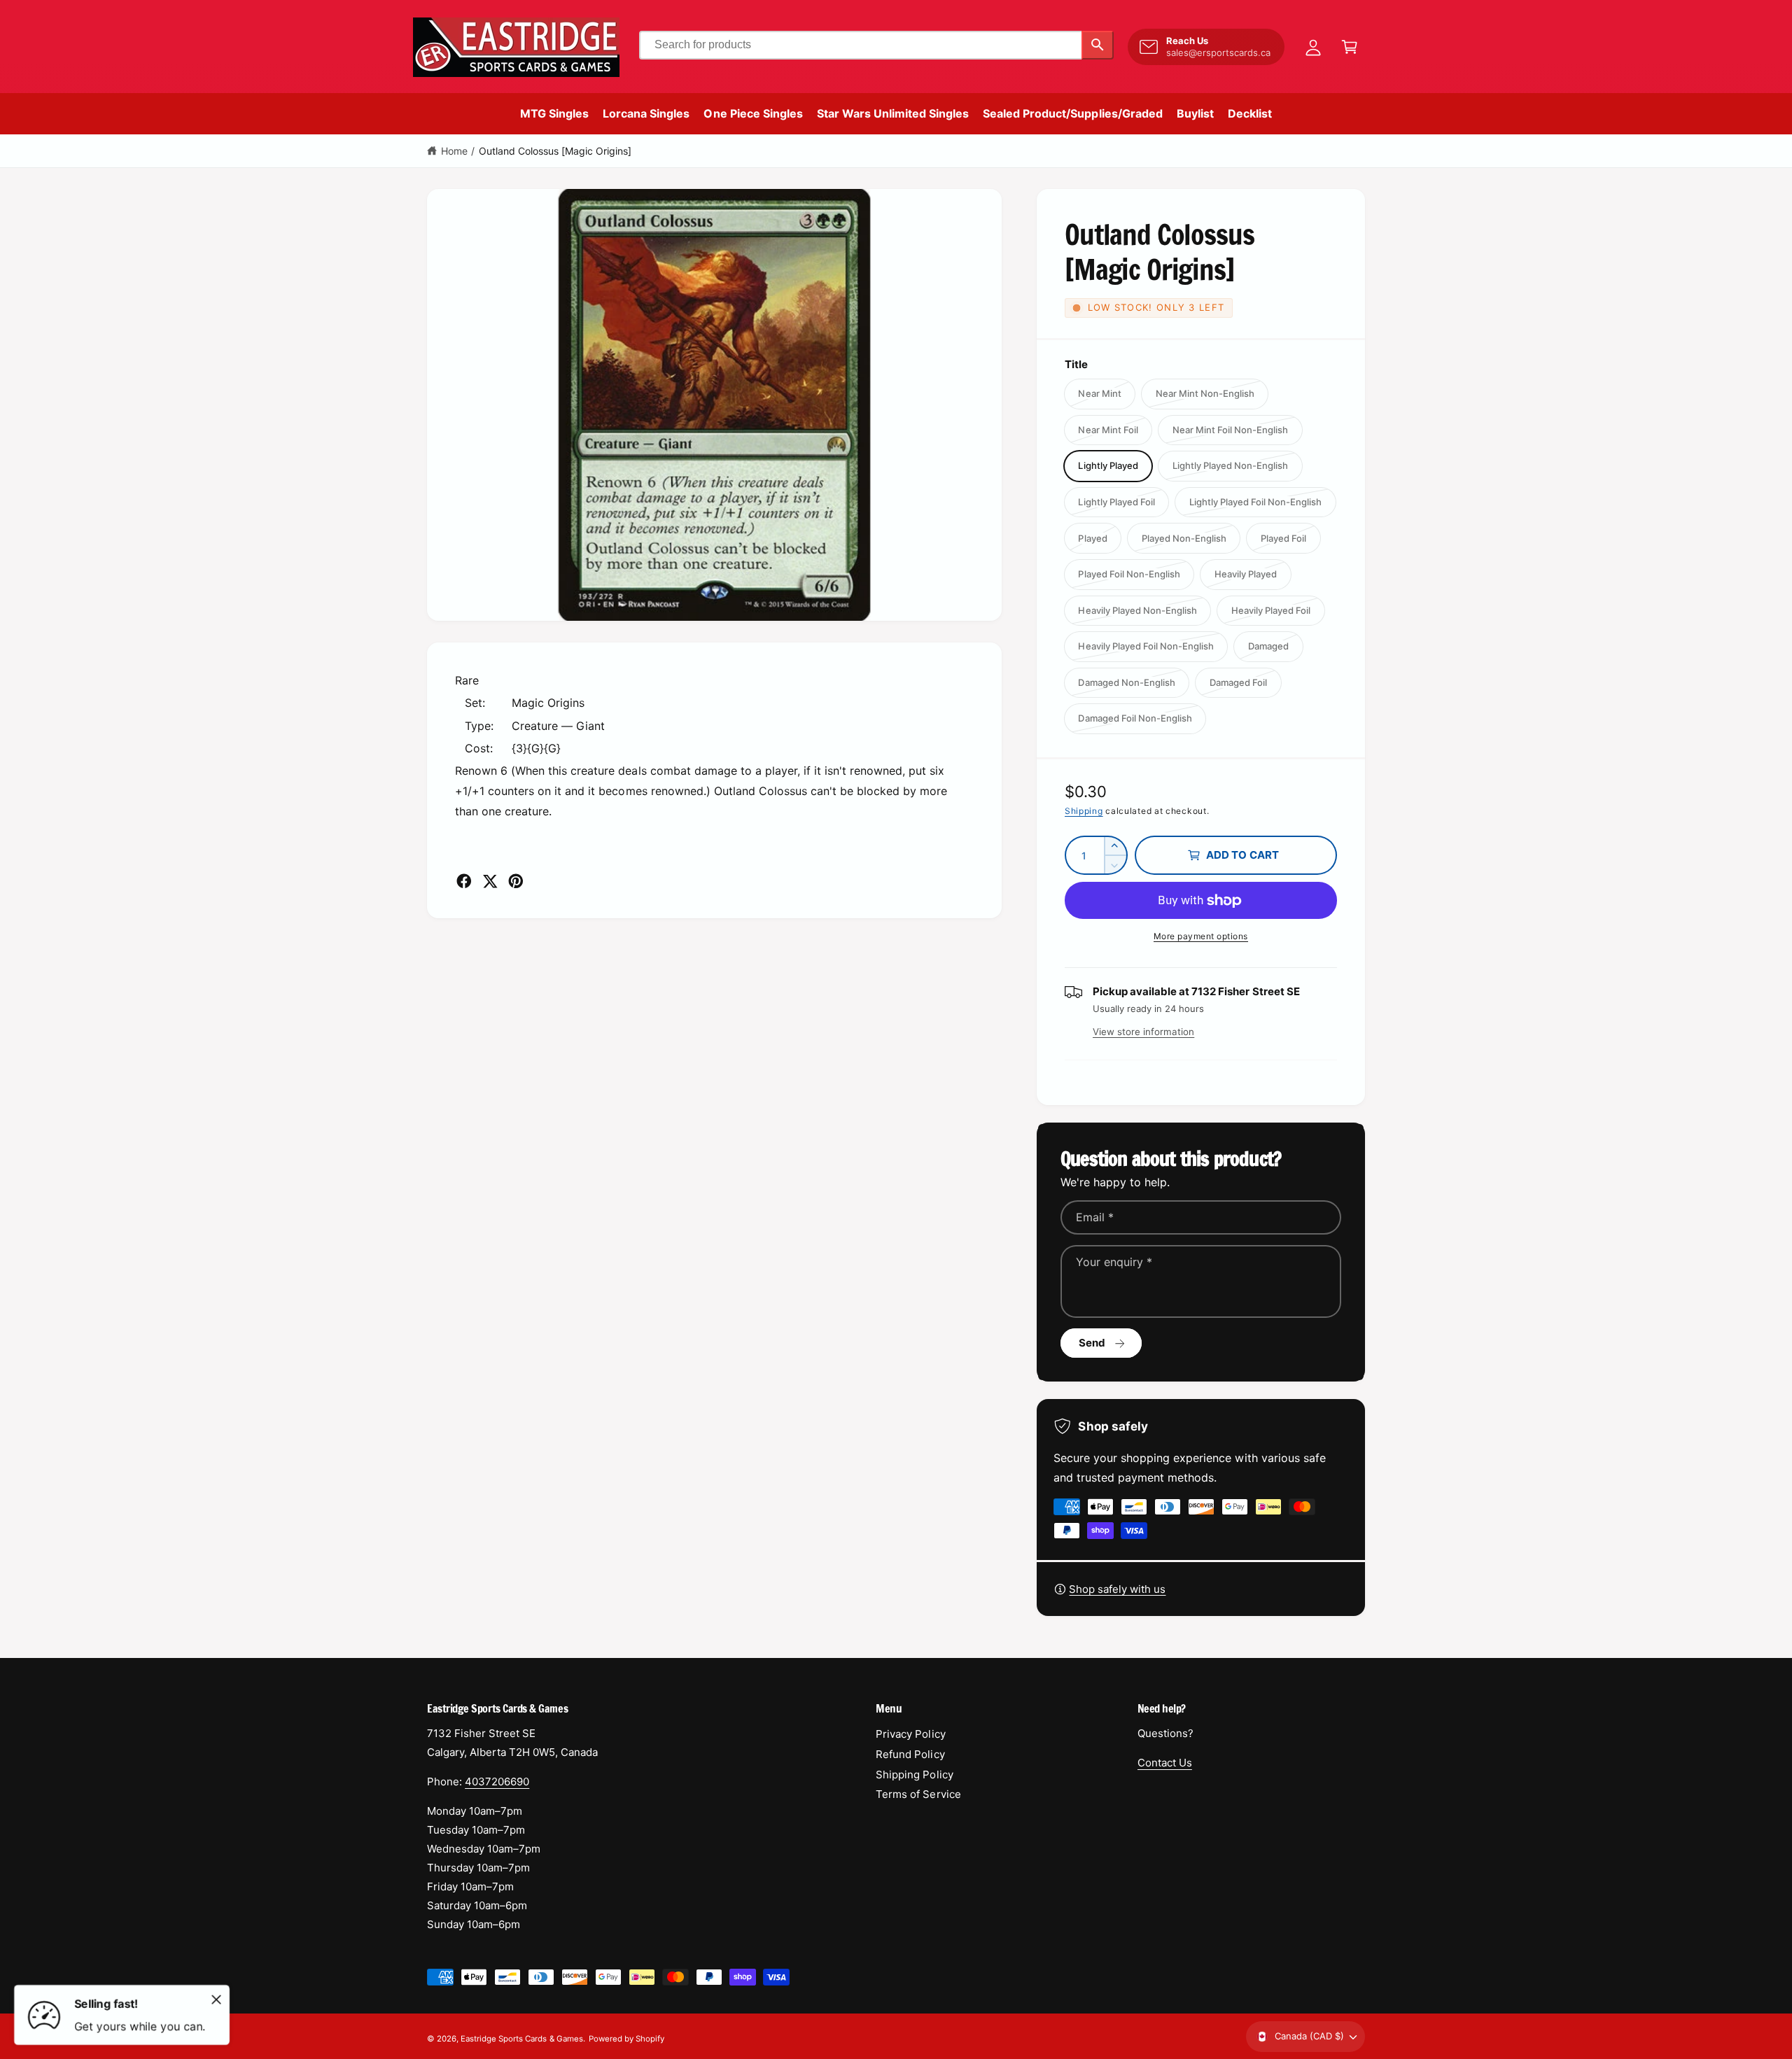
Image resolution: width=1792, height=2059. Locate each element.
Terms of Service (918, 1794)
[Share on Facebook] (464, 881)
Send (1092, 1343)
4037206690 (497, 1782)
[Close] (216, 2000)
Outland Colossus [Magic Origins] (555, 151)
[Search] (1098, 45)
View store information (1143, 1032)
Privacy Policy (910, 1734)
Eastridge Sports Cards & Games (521, 2039)
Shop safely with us (1117, 1589)
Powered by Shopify (626, 2039)
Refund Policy (910, 1754)
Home (454, 151)
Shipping (1084, 811)
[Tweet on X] (490, 881)
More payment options (1201, 936)
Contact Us (1165, 1763)
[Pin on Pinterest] (516, 881)
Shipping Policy (914, 1775)
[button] (1350, 47)
